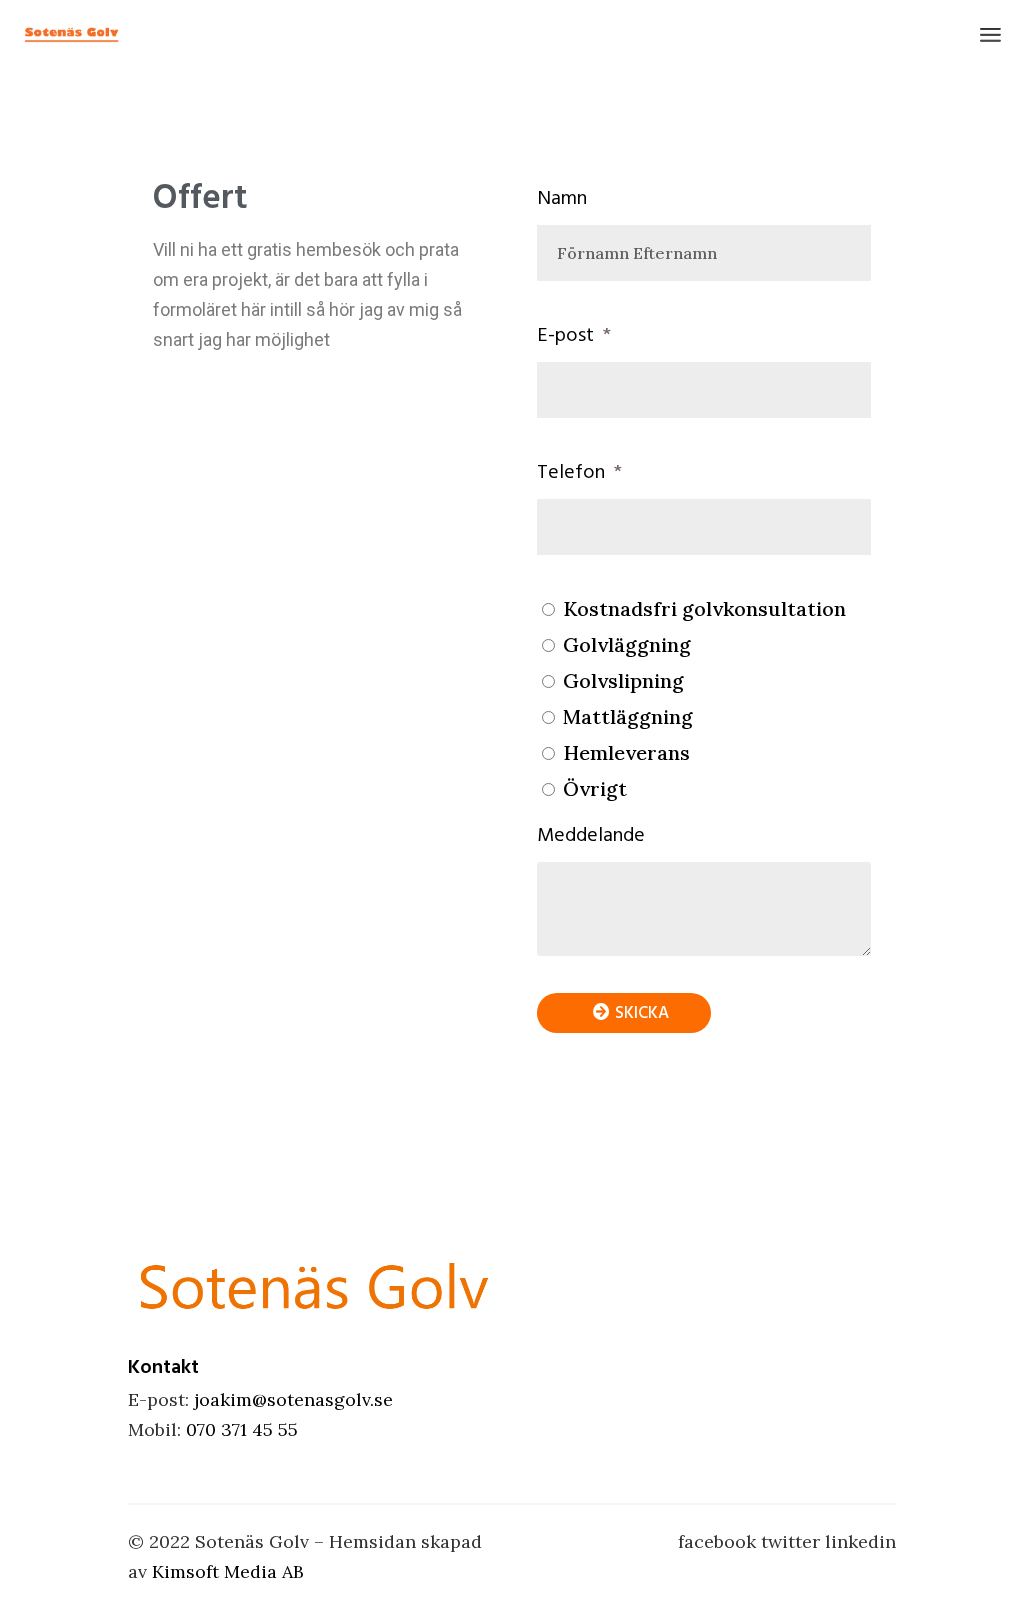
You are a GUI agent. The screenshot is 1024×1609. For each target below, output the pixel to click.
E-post (568, 335)
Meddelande (591, 835)
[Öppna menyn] (990, 35)
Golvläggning (627, 644)
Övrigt (595, 788)
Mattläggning (628, 716)
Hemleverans (626, 752)
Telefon (573, 472)
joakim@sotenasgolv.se (293, 1399)
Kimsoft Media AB (228, 1571)
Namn (562, 198)
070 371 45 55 (242, 1429)
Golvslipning (623, 680)
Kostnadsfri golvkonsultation (704, 608)
